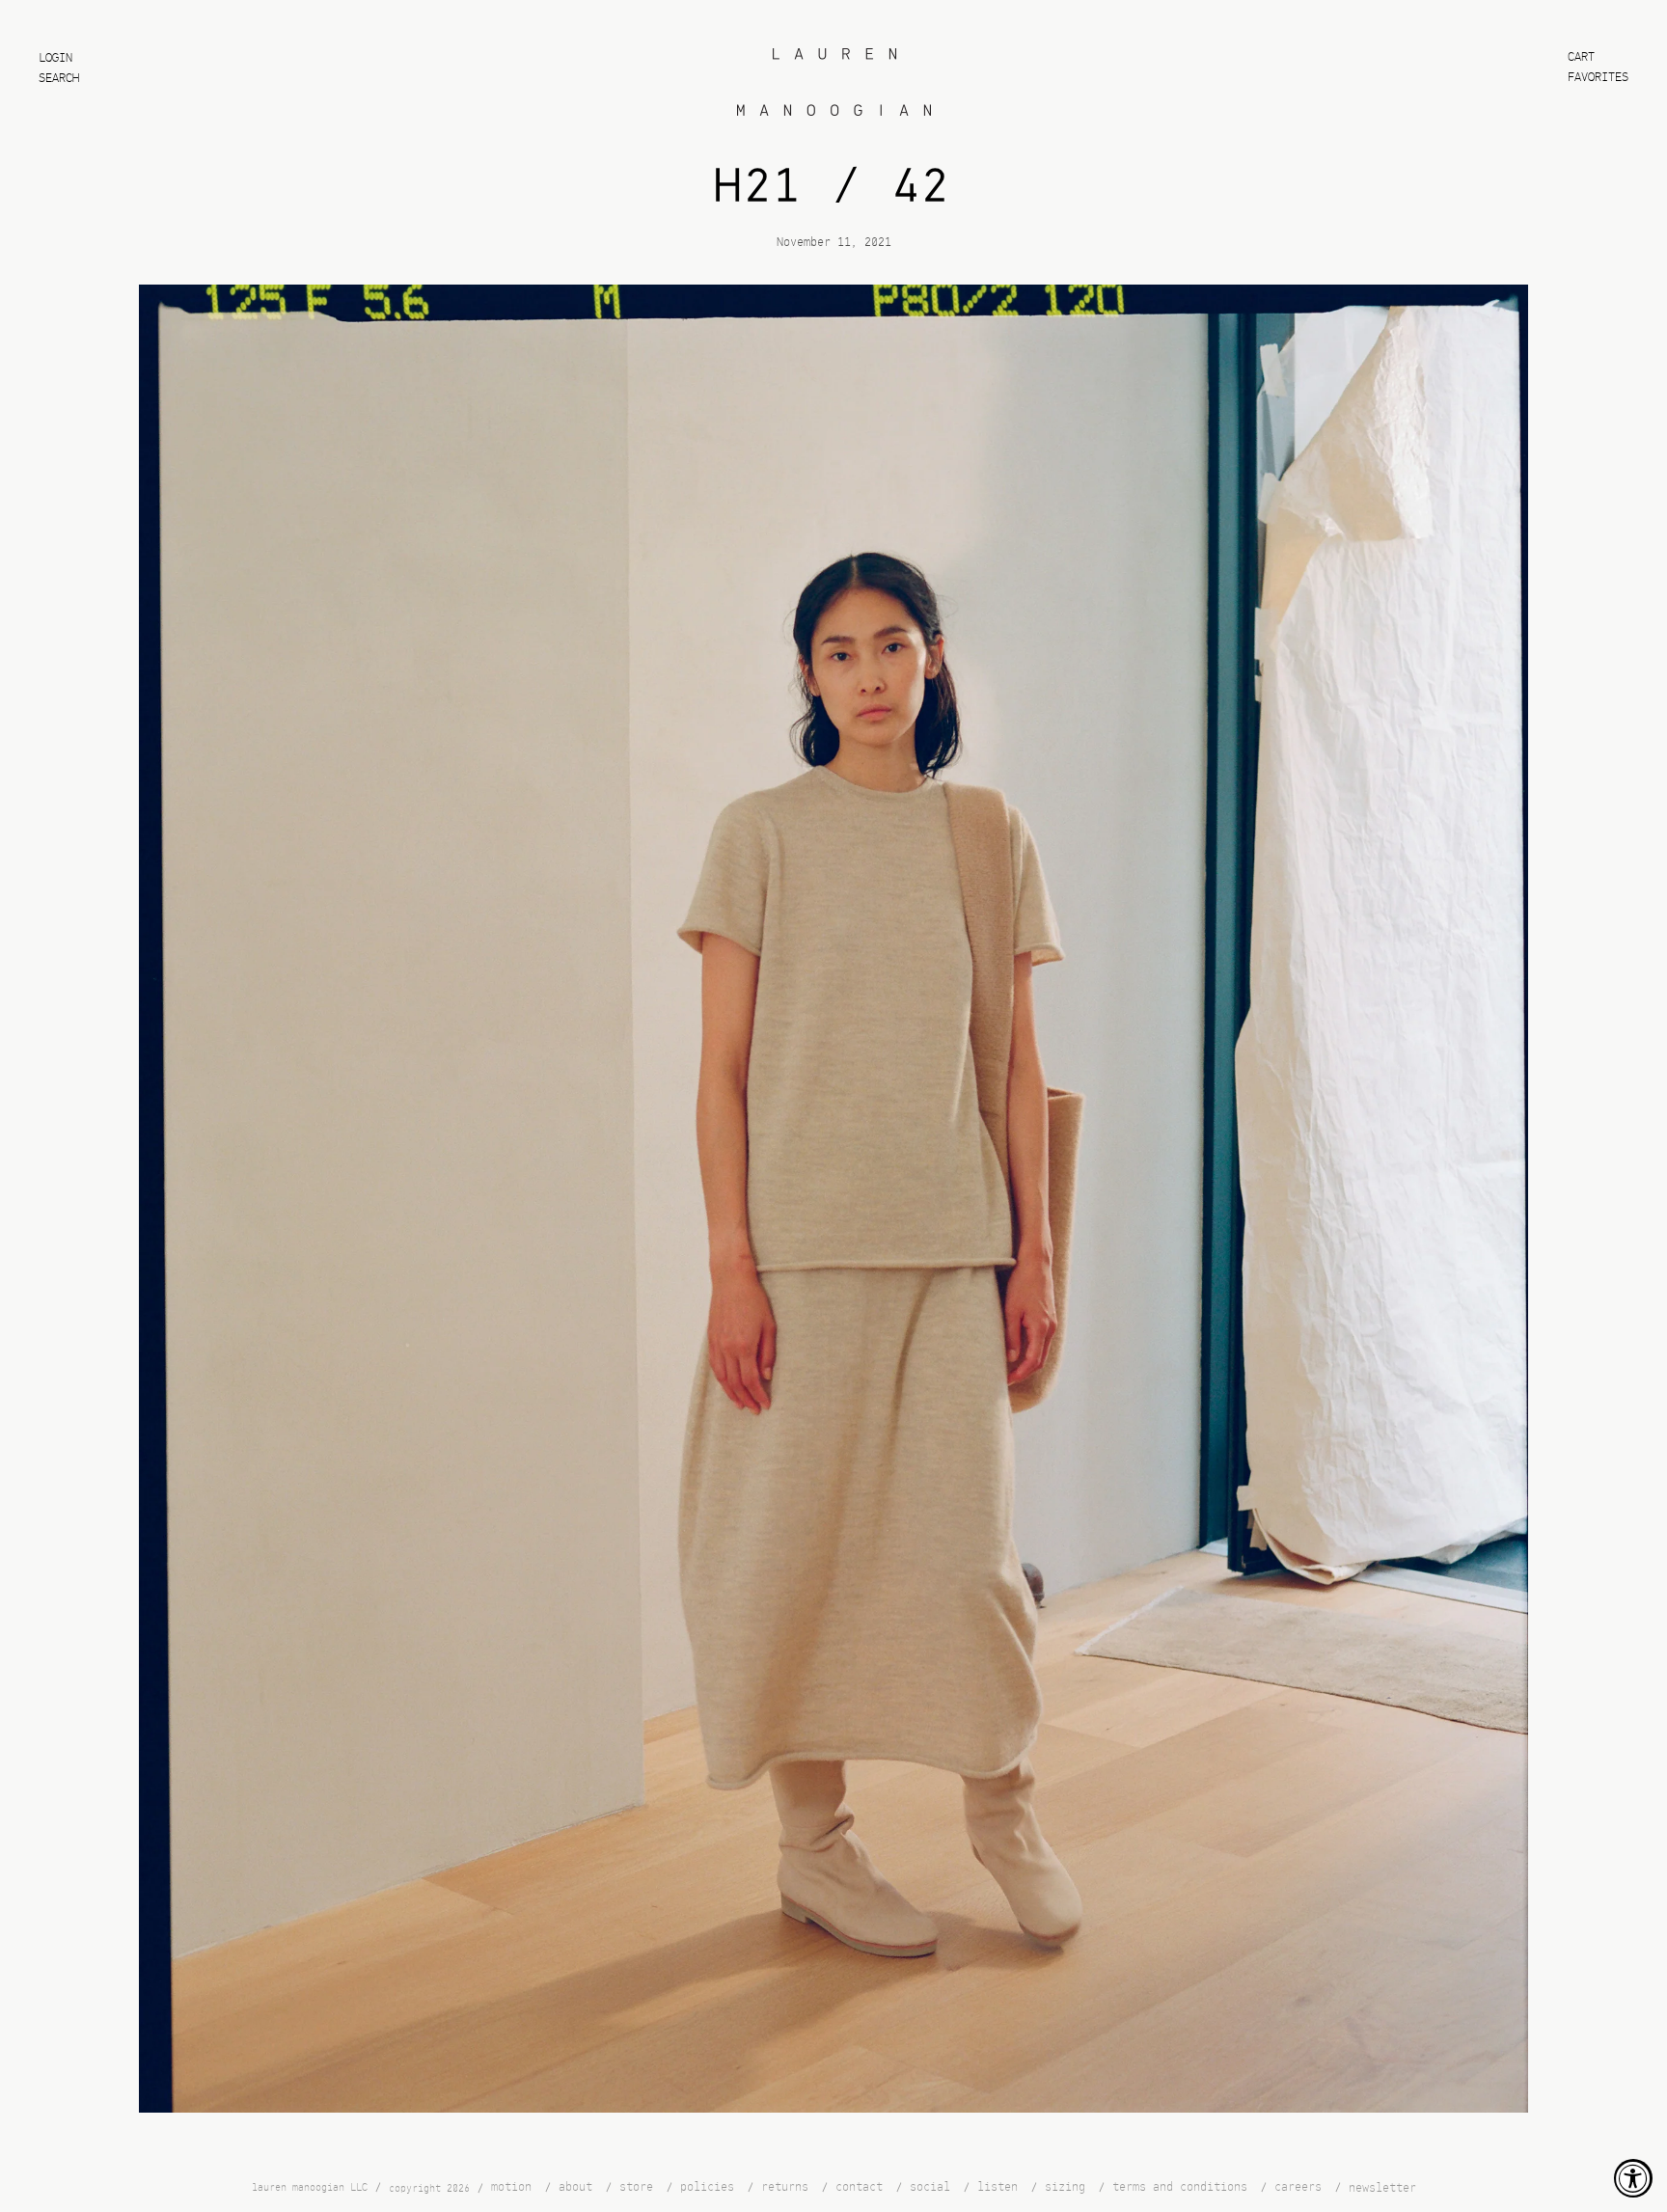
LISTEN (997, 2187)
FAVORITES (1598, 78)
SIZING (1065, 2187)
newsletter (1382, 2187)
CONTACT (859, 2187)
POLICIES (707, 2187)
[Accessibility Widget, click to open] (1633, 2178)
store (636, 2187)
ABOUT (575, 2187)
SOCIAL (930, 2187)
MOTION (511, 2187)
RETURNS (785, 2187)
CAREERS (1298, 2187)
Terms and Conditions (1180, 2187)
